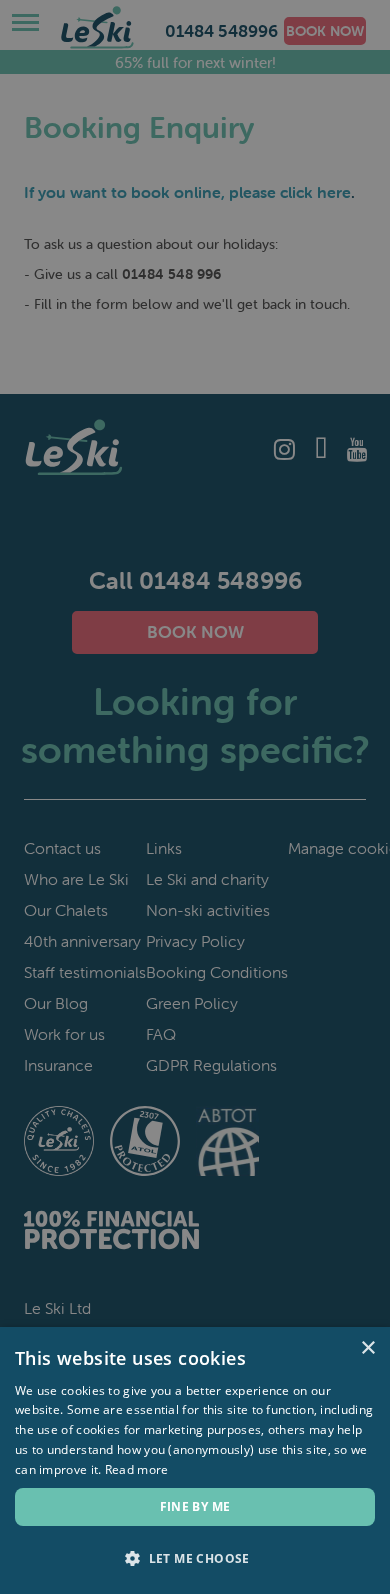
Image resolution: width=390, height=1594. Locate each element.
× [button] (367, 1348)
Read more (137, 1469)
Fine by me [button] (195, 1506)
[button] (195, 1559)
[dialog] (195, 797)
